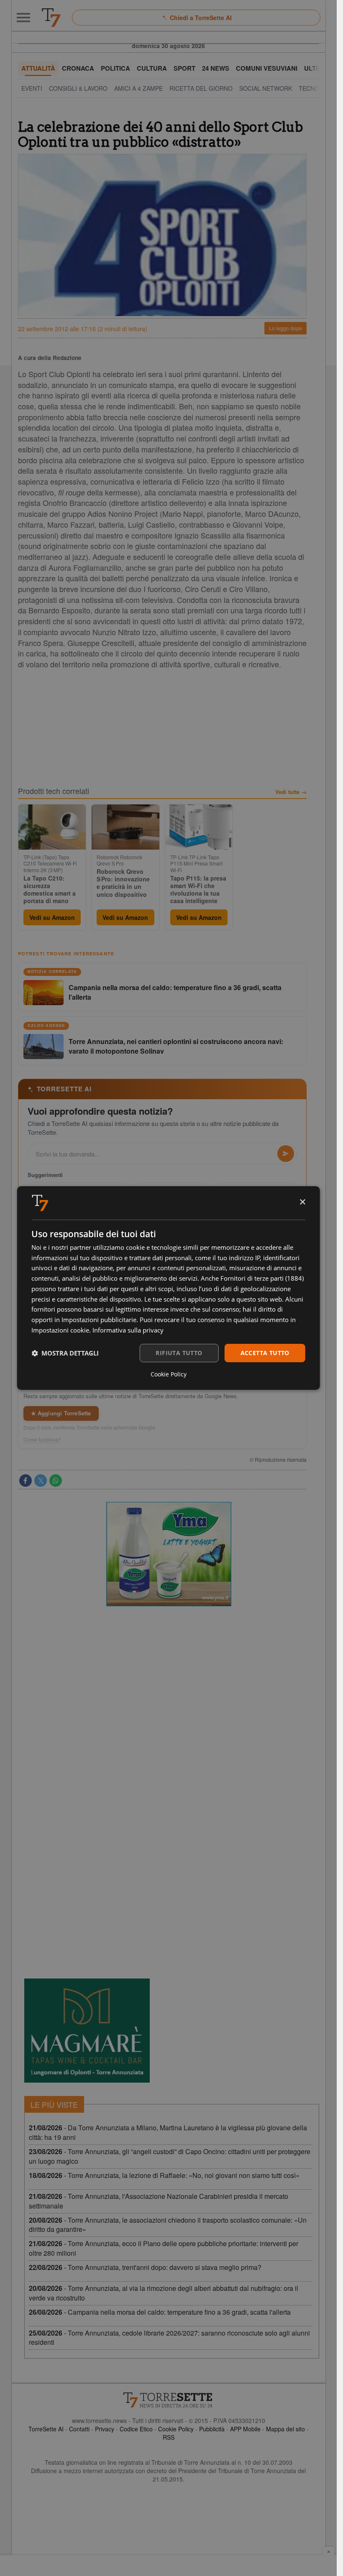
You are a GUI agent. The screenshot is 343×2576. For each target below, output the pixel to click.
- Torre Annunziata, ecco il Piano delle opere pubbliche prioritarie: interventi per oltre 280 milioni (164, 2248)
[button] (65, 1353)
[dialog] (168, 1288)
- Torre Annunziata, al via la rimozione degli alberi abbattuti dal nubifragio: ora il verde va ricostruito (164, 2293)
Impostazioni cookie (60, 1330)
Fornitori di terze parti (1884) (262, 1278)
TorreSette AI (46, 2429)
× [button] (302, 1202)
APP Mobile (245, 2429)
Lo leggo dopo (285, 328)
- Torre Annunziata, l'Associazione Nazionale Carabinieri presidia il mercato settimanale (159, 2201)
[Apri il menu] (23, 18)
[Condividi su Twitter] (41, 1481)
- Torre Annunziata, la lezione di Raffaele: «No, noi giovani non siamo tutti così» (164, 2175)
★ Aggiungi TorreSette (61, 1413)
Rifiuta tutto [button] (179, 1353)
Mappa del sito (285, 2429)
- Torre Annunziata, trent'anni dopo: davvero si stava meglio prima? (145, 2267)
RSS (169, 2437)
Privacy (105, 2429)
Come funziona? (42, 1440)
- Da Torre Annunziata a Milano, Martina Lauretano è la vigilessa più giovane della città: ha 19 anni (168, 2132)
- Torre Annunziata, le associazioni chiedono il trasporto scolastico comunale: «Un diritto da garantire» (168, 2225)
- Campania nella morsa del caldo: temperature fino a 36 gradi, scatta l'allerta (160, 2312)
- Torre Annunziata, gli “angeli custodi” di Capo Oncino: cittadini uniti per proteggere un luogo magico (170, 2156)
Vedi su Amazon (52, 917)
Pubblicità (212, 2429)
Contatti (79, 2429)
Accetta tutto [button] (265, 1353)
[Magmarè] (87, 2031)
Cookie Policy (176, 2429)
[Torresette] (51, 18)
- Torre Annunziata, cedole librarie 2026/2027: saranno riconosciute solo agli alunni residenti (169, 2338)
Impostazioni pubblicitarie (99, 1320)
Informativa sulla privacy (128, 1330)
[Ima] (169, 1554)
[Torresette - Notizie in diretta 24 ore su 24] (169, 2400)
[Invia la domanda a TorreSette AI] (286, 1154)
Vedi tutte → (291, 792)
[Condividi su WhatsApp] (56, 1481)
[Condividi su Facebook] (26, 1481)
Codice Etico (136, 2429)
